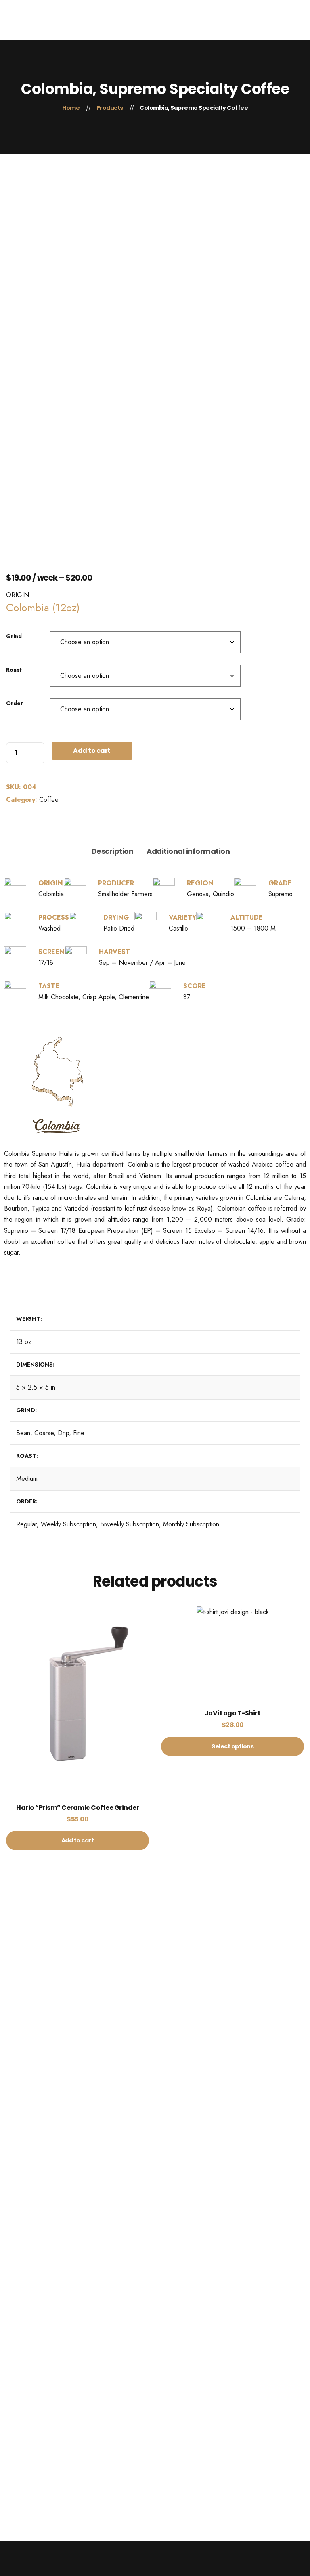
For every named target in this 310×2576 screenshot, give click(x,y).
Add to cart (92, 751)
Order (15, 703)
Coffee (49, 800)
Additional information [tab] (188, 851)
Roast (14, 670)
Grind (14, 636)
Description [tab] (113, 851)
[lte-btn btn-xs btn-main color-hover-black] (77, 1713)
